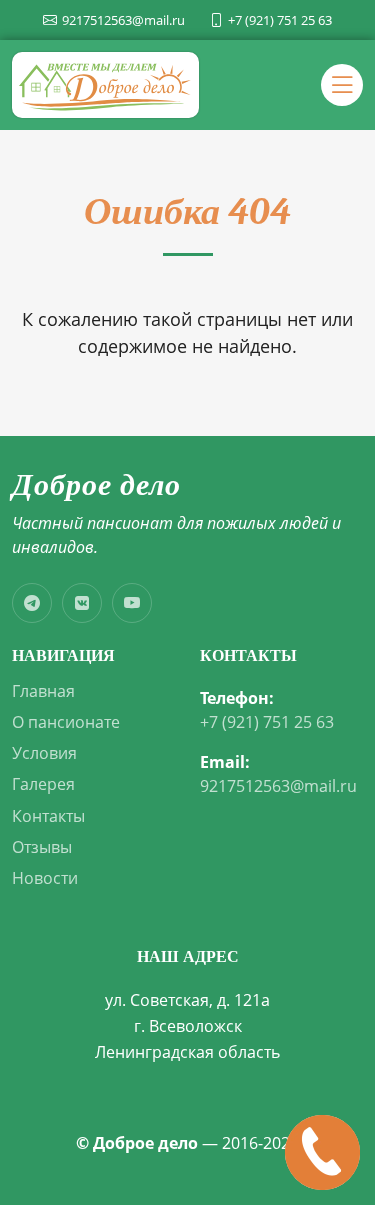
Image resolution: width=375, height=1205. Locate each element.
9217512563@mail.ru (278, 786)
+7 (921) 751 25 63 (267, 722)
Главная (43, 691)
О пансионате (66, 722)
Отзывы (42, 847)
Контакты (48, 816)
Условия (44, 753)
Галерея (43, 784)
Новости (45, 878)
